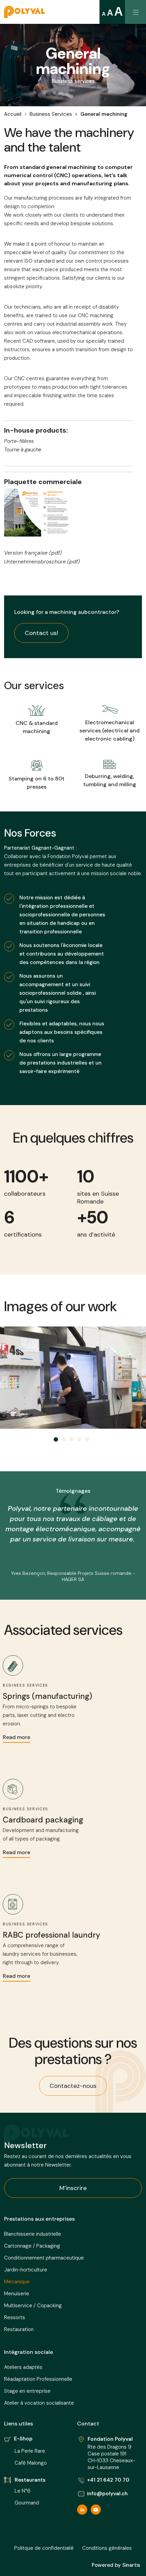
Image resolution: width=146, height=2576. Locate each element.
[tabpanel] (73, 1378)
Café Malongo (31, 2463)
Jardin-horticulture (26, 2270)
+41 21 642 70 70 (108, 2480)
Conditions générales (107, 2548)
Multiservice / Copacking (33, 2306)
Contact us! (41, 633)
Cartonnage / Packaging (32, 2246)
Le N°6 (23, 2491)
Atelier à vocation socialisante (39, 2403)
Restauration (19, 2329)
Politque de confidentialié (44, 2548)
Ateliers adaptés (23, 2367)
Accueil (13, 114)
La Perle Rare (30, 2451)
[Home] (22, 12)
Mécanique (17, 2282)
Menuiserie (17, 2294)
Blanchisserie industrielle (33, 2234)
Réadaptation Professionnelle (38, 2379)
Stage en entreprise (27, 2391)
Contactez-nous (73, 2086)
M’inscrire (73, 2188)
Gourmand (27, 2503)
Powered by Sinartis (116, 2565)
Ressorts (15, 2317)
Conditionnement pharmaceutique (44, 2258)
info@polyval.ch (107, 2494)
